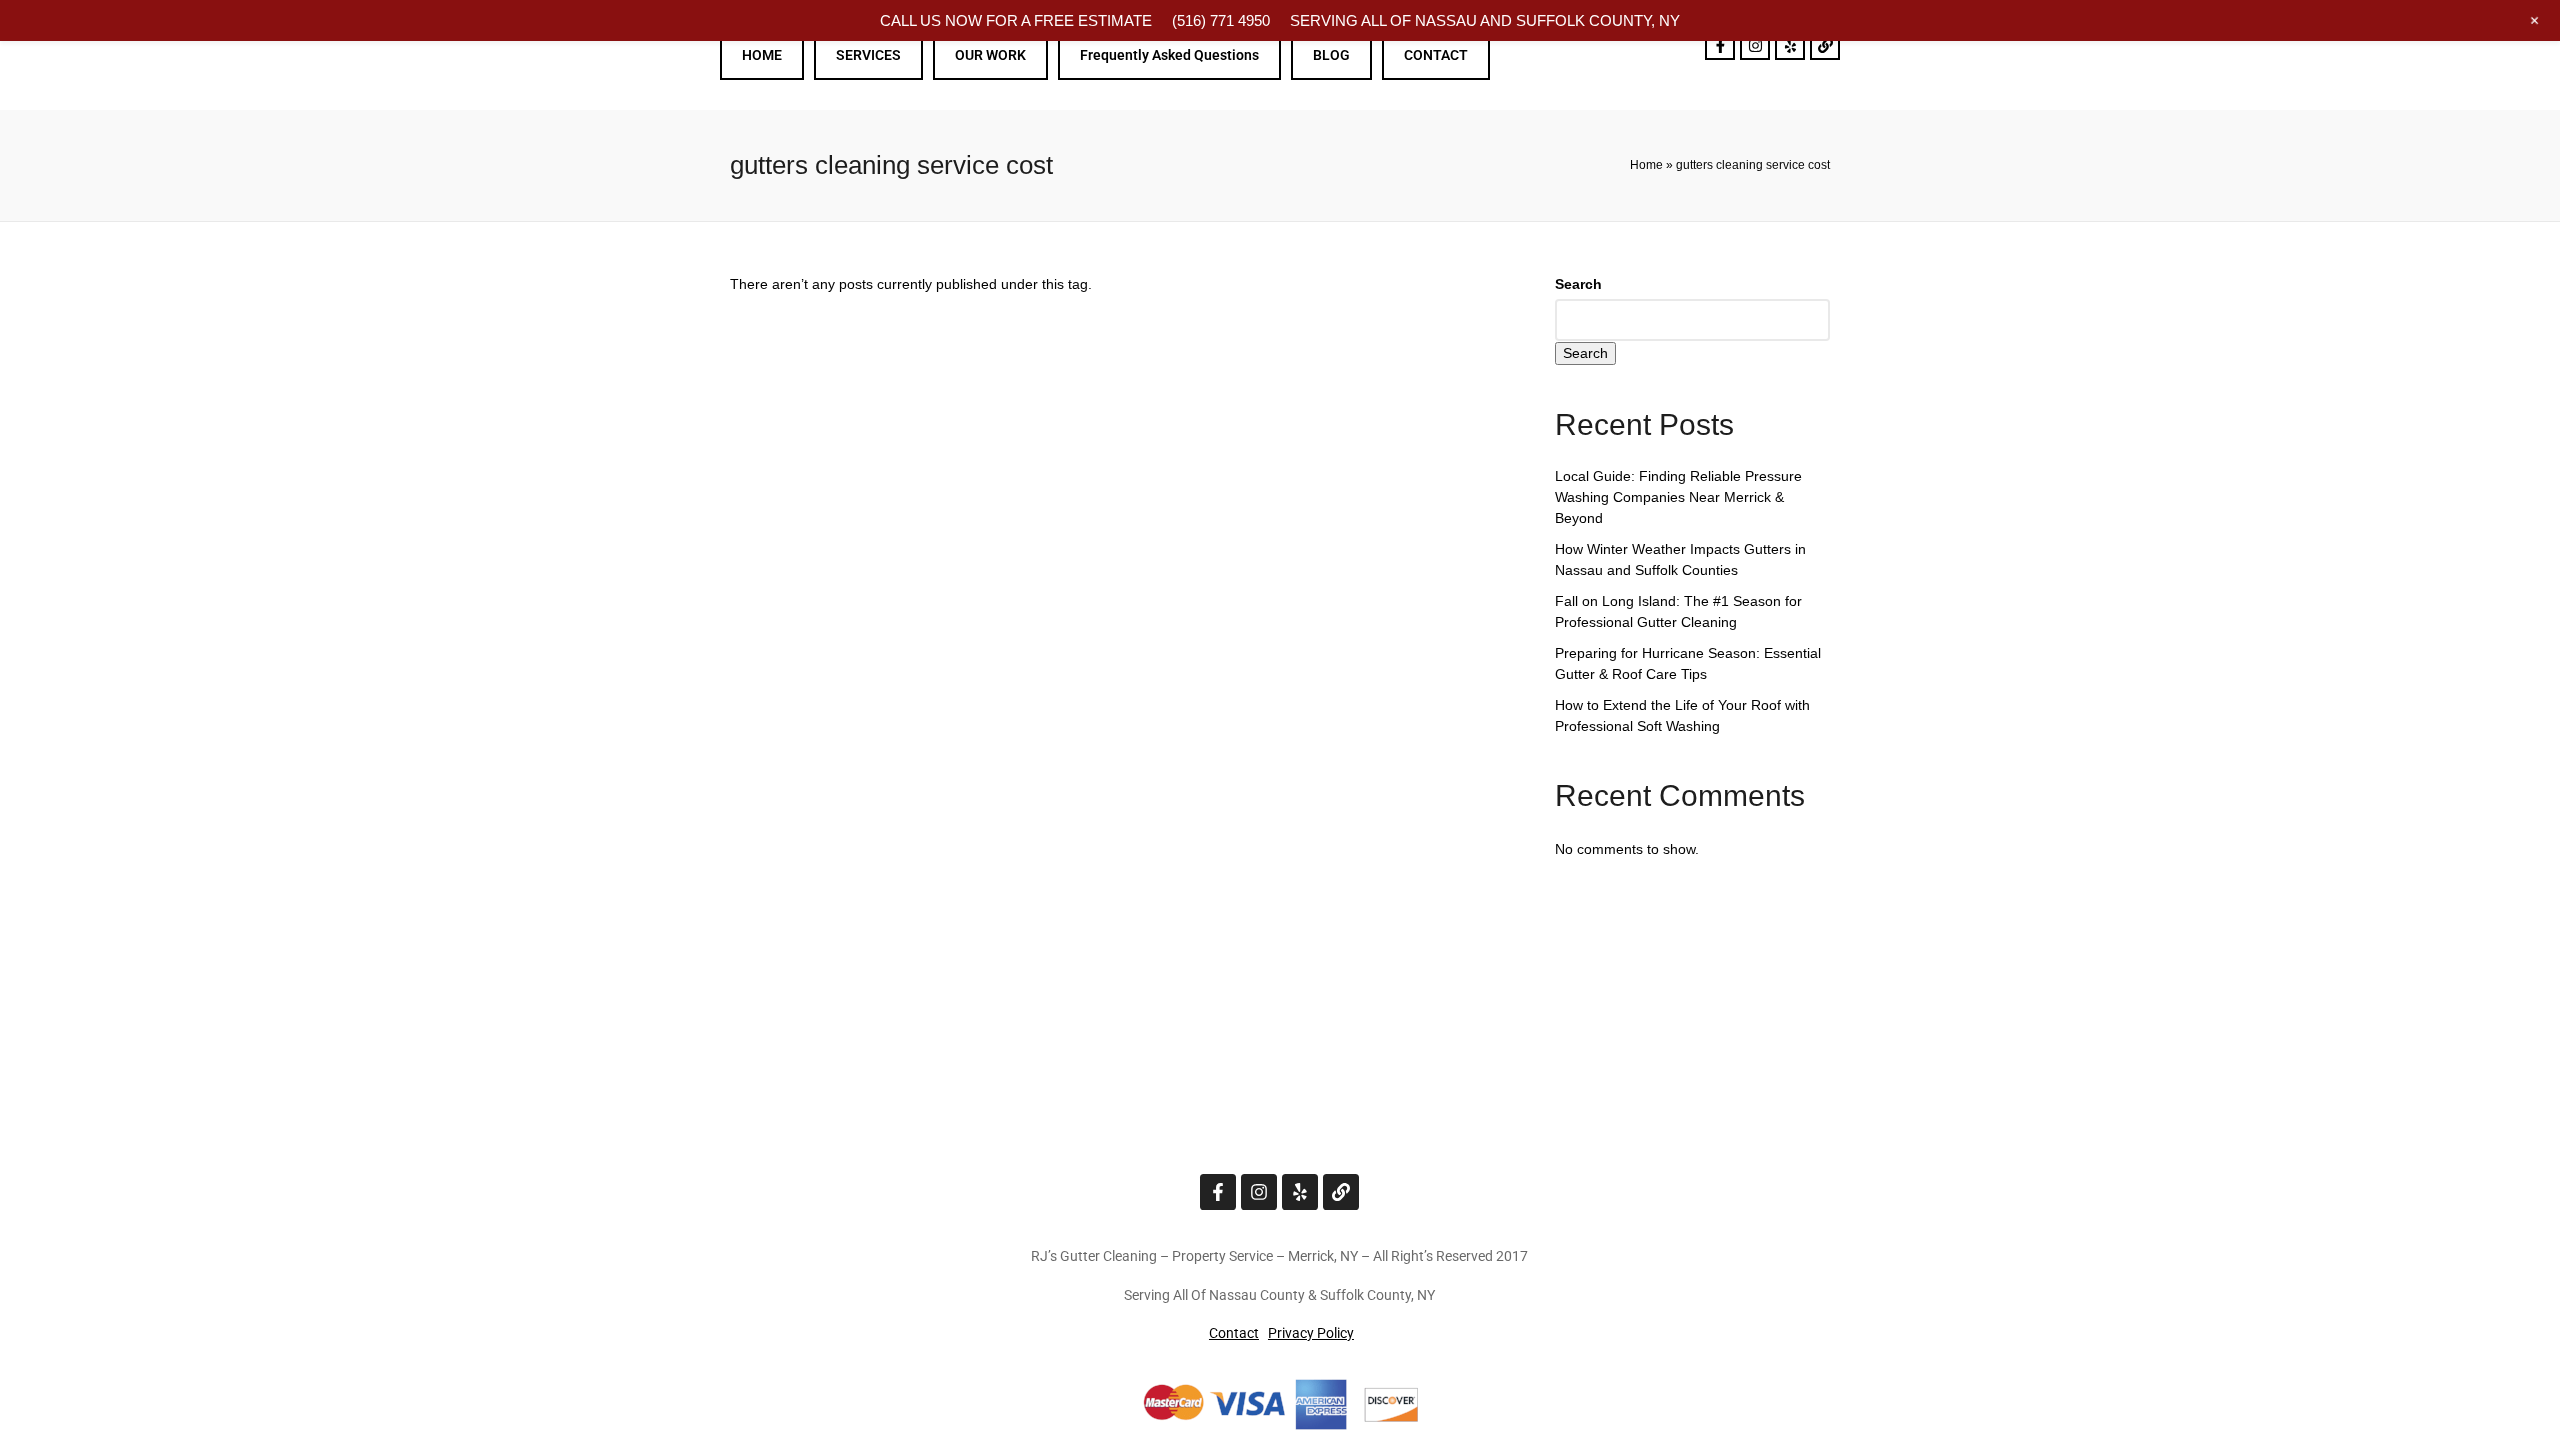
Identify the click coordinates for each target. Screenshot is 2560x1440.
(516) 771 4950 (1221, 20)
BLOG (1331, 55)
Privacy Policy (1311, 1333)
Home (1646, 165)
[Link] (1825, 45)
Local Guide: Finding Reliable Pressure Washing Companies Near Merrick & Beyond (1678, 497)
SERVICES (868, 55)
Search (1578, 284)
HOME (762, 55)
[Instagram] (1755, 45)
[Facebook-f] (1720, 45)
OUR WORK (990, 55)
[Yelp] (1790, 45)
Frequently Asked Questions (1169, 55)
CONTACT (1436, 55)
